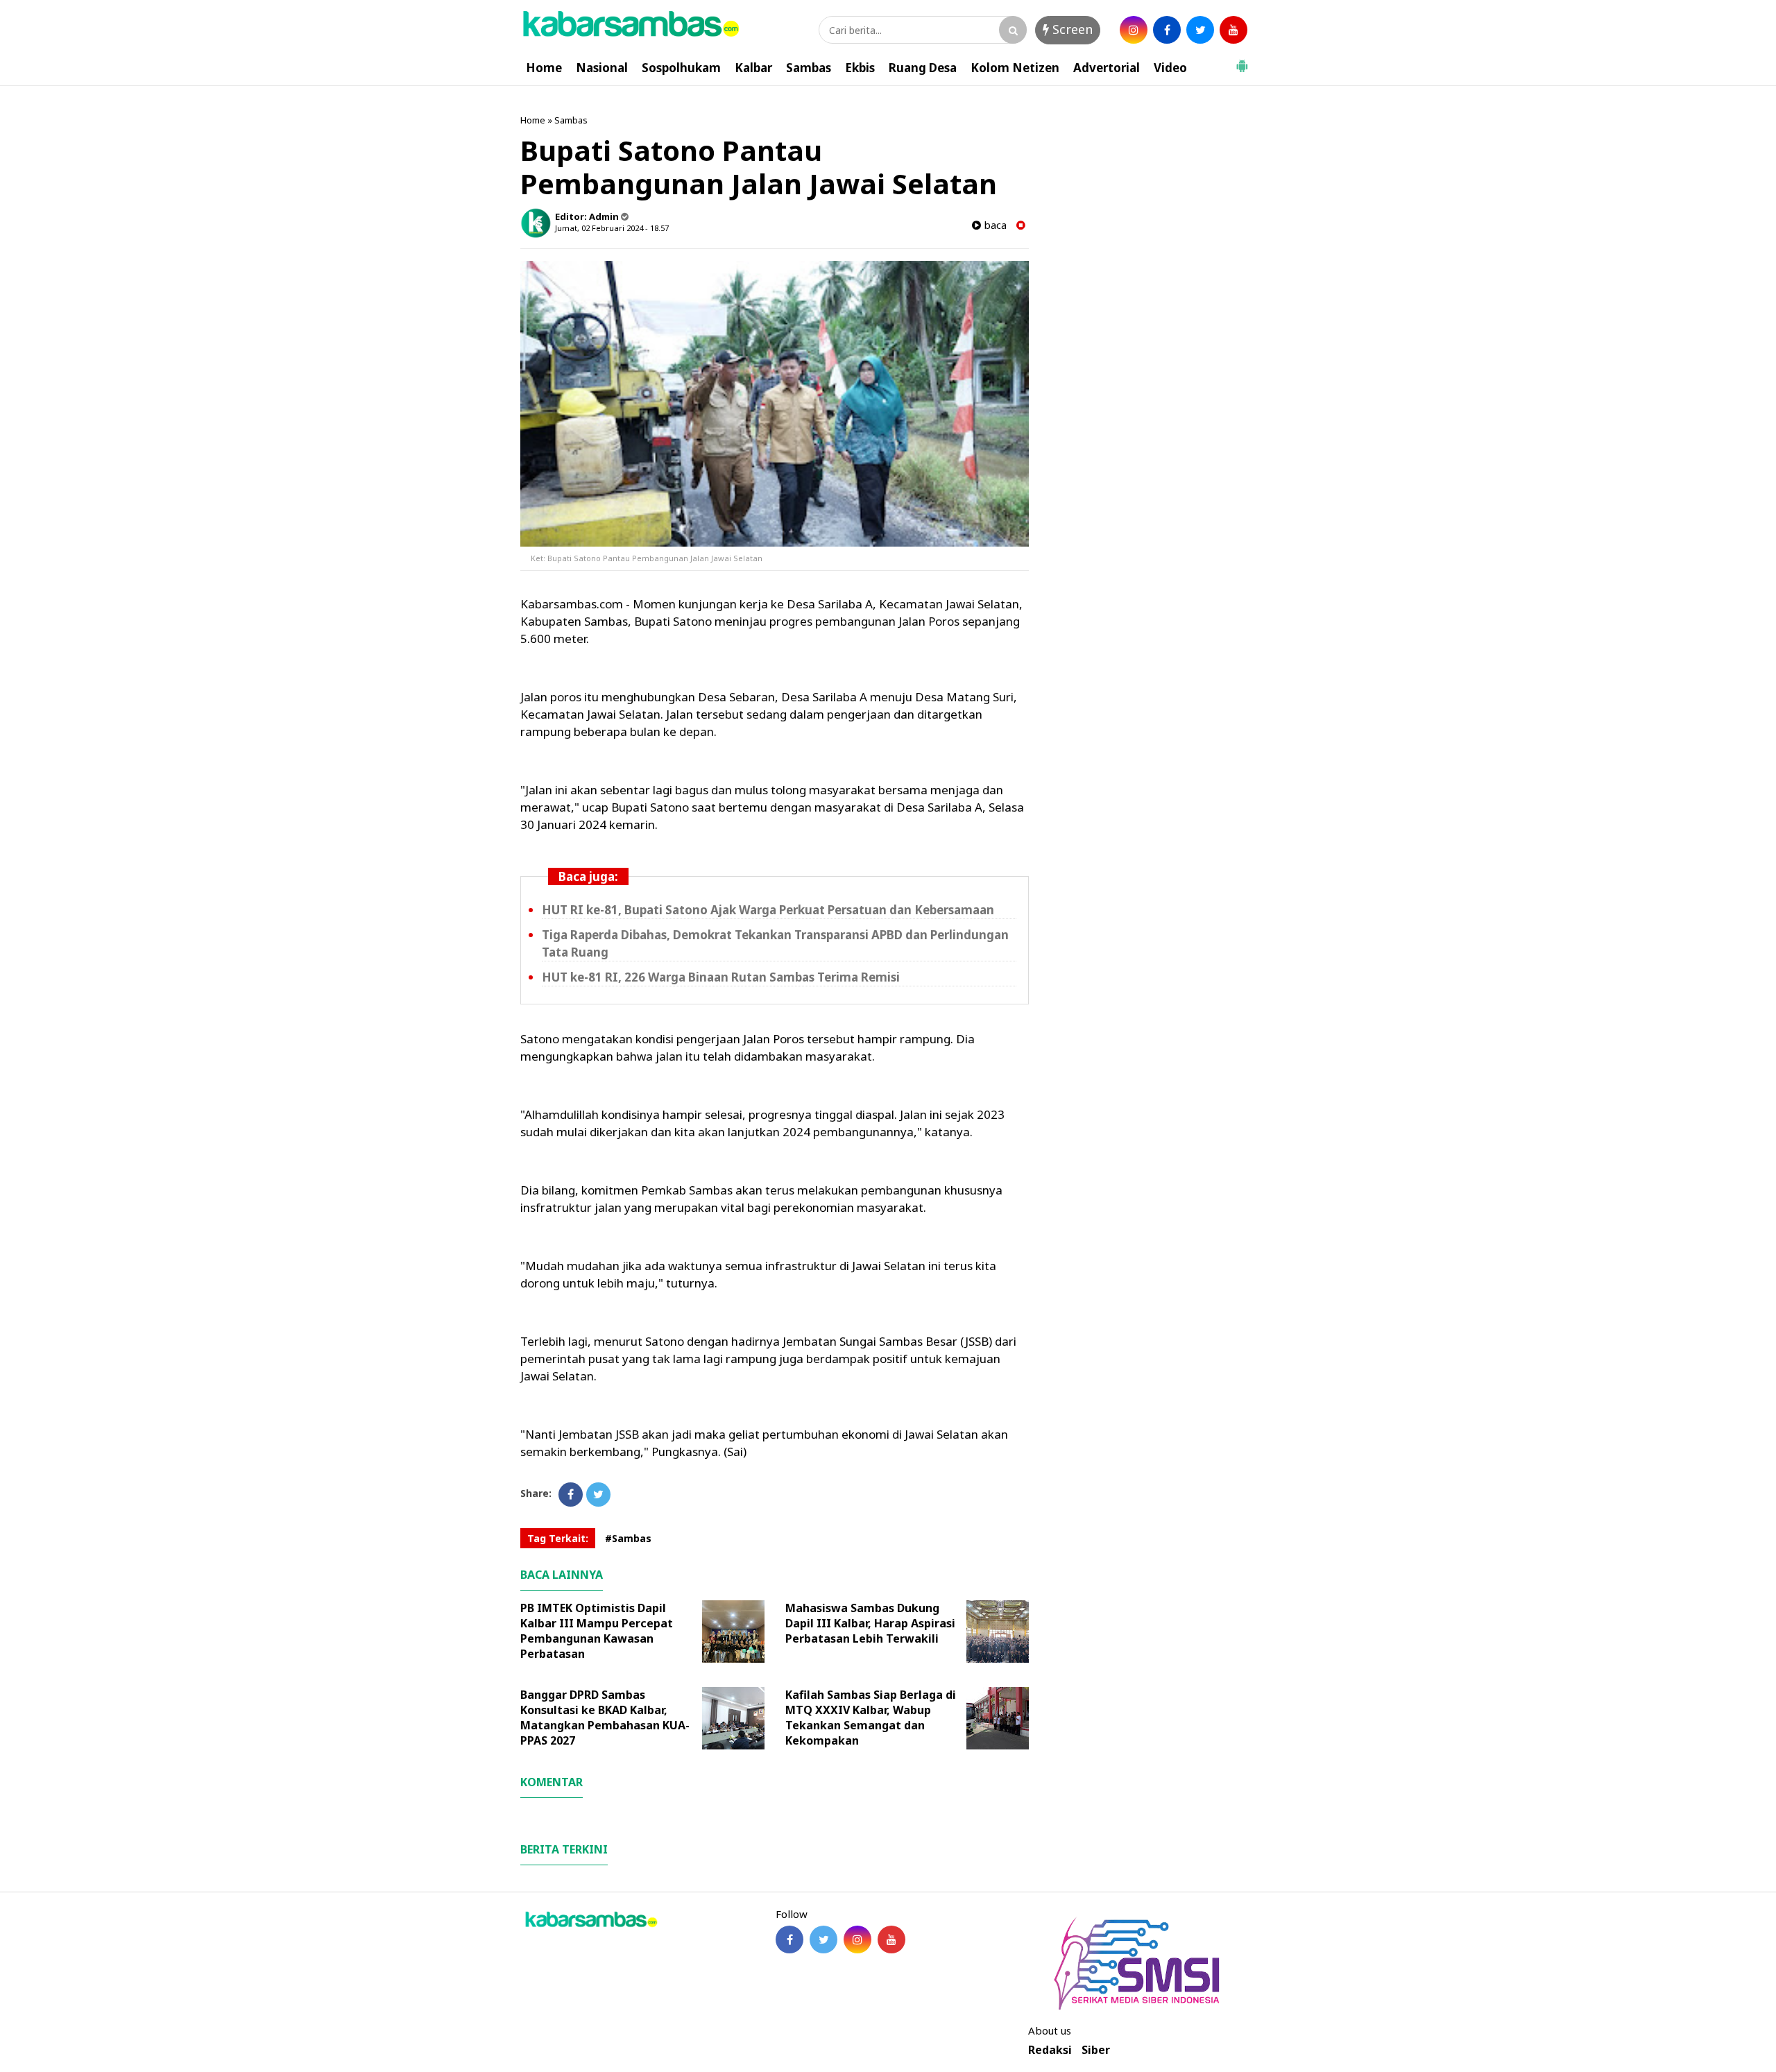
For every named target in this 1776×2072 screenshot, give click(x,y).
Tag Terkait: (558, 1538)
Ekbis (860, 68)
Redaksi (1050, 2050)
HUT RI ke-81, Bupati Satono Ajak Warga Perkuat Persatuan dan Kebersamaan (768, 910)
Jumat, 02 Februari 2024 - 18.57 (612, 228)
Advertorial (1107, 68)
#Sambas (628, 1538)
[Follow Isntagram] (857, 1940)
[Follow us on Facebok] (789, 1940)
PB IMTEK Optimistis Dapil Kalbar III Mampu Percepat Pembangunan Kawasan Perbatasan (597, 1631)
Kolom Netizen (1015, 68)
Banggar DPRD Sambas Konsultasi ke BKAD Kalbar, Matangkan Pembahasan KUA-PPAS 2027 (605, 1718)
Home (544, 68)
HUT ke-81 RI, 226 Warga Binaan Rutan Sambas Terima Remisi (721, 977)
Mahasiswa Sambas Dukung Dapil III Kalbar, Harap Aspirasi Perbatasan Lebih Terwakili (870, 1623)
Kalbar (753, 68)
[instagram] (1134, 30)
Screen (1071, 29)
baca (994, 225)
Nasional (602, 68)
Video (1170, 68)
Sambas (809, 68)
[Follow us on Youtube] (891, 1940)
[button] (1242, 60)
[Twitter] (598, 1495)
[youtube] (1233, 30)
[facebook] (1167, 30)
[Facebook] (571, 1495)
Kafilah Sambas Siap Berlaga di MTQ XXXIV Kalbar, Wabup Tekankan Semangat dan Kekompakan (871, 1718)
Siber (1096, 2050)
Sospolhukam (681, 68)
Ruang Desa (923, 68)
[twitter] (1200, 30)
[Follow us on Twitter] (823, 1940)
